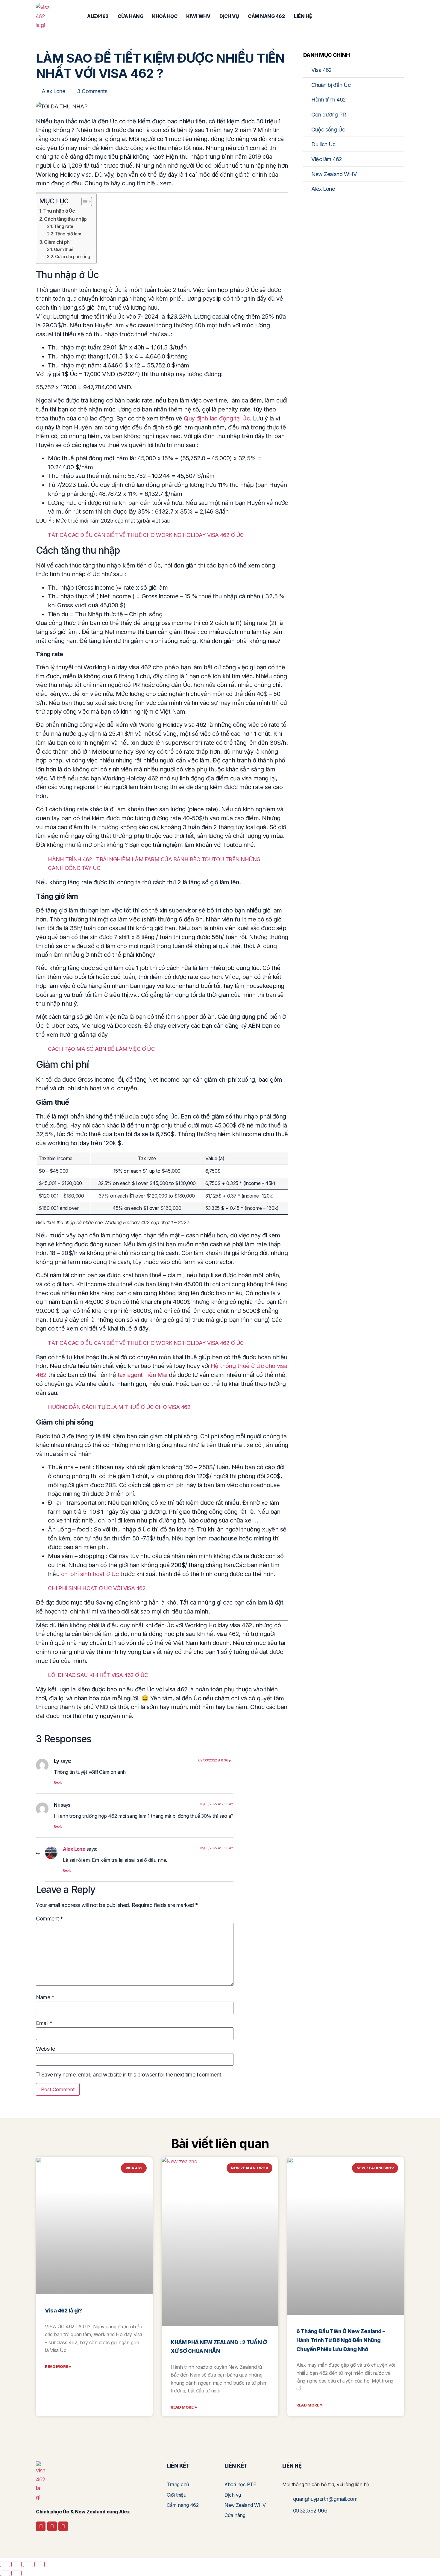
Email (44, 2023)
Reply (58, 1782)
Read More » (58, 2366)
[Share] (28, 2564)
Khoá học (165, 16)
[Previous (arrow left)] (5, 2573)
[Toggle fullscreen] (16, 2564)
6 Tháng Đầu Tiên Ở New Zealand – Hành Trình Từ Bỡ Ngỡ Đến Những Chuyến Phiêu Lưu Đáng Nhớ (341, 2340)
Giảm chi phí (57, 242)
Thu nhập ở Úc (59, 211)
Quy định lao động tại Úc (217, 418)
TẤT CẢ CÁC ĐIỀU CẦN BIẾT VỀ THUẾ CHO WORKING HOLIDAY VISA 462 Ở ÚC (146, 535)
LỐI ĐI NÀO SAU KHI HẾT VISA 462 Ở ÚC (98, 1675)
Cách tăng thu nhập (65, 219)
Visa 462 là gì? (63, 2311)
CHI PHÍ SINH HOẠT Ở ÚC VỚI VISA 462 (97, 1588)
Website (45, 2049)
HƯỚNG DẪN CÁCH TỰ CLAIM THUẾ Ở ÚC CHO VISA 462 (119, 1407)
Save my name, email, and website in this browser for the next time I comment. (132, 2075)
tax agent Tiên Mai (142, 1375)
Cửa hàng (130, 16)
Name (45, 1997)
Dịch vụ (229, 16)
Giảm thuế (64, 249)
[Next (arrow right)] (16, 2573)
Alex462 (98, 16)
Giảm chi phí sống (73, 257)
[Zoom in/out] (5, 2564)
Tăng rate (64, 226)
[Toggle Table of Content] (84, 202)
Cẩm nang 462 (266, 16)
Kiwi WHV (198, 16)
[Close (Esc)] (40, 2564)
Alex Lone (74, 1849)
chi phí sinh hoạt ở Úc (90, 1574)
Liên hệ (303, 16)
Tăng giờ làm (68, 234)
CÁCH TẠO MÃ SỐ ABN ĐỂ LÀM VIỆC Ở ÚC (101, 1049)
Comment (49, 1919)
